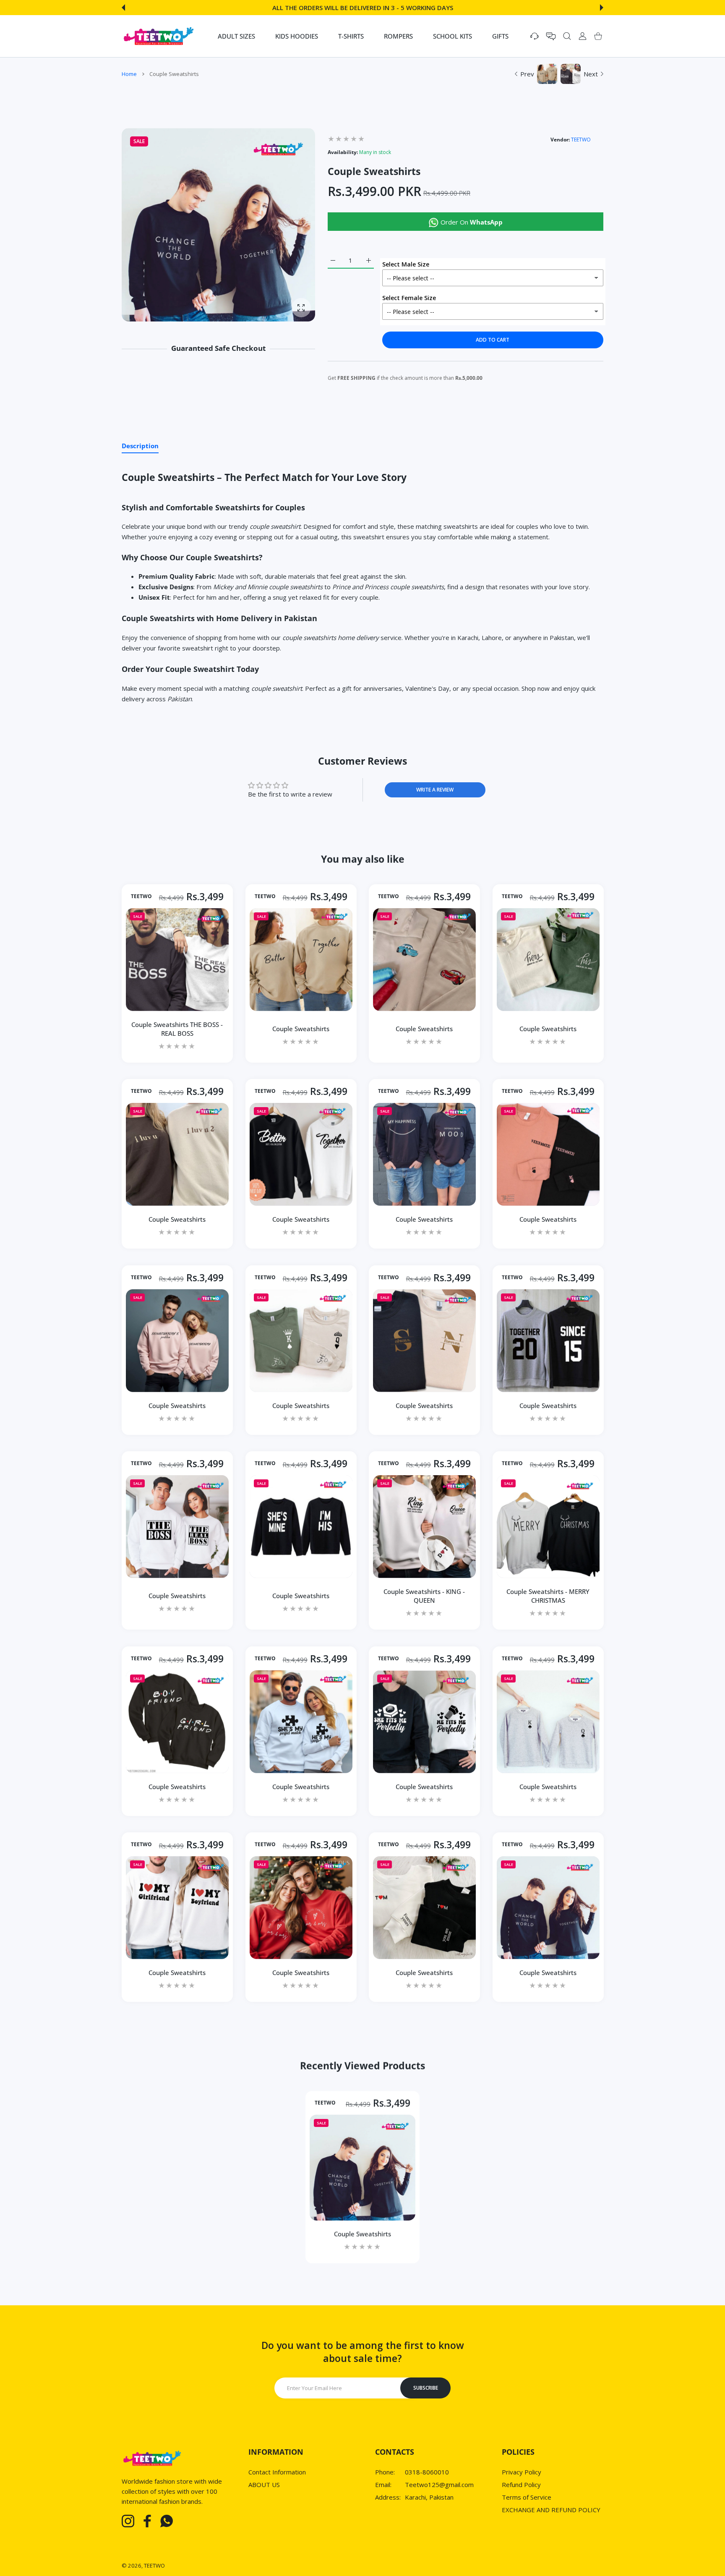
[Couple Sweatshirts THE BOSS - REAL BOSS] (177, 959)
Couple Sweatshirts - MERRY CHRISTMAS (548, 1595)
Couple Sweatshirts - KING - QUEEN (424, 1595)
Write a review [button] (435, 790)
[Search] (567, 36)
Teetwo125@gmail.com (439, 2485)
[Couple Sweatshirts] (301, 959)
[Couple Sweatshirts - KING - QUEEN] (424, 1527)
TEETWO (581, 140)
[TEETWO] (159, 36)
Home (129, 74)
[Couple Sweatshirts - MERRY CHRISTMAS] (548, 1527)
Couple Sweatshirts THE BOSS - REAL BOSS (177, 1028)
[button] (123, 8)
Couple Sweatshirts (301, 1028)
